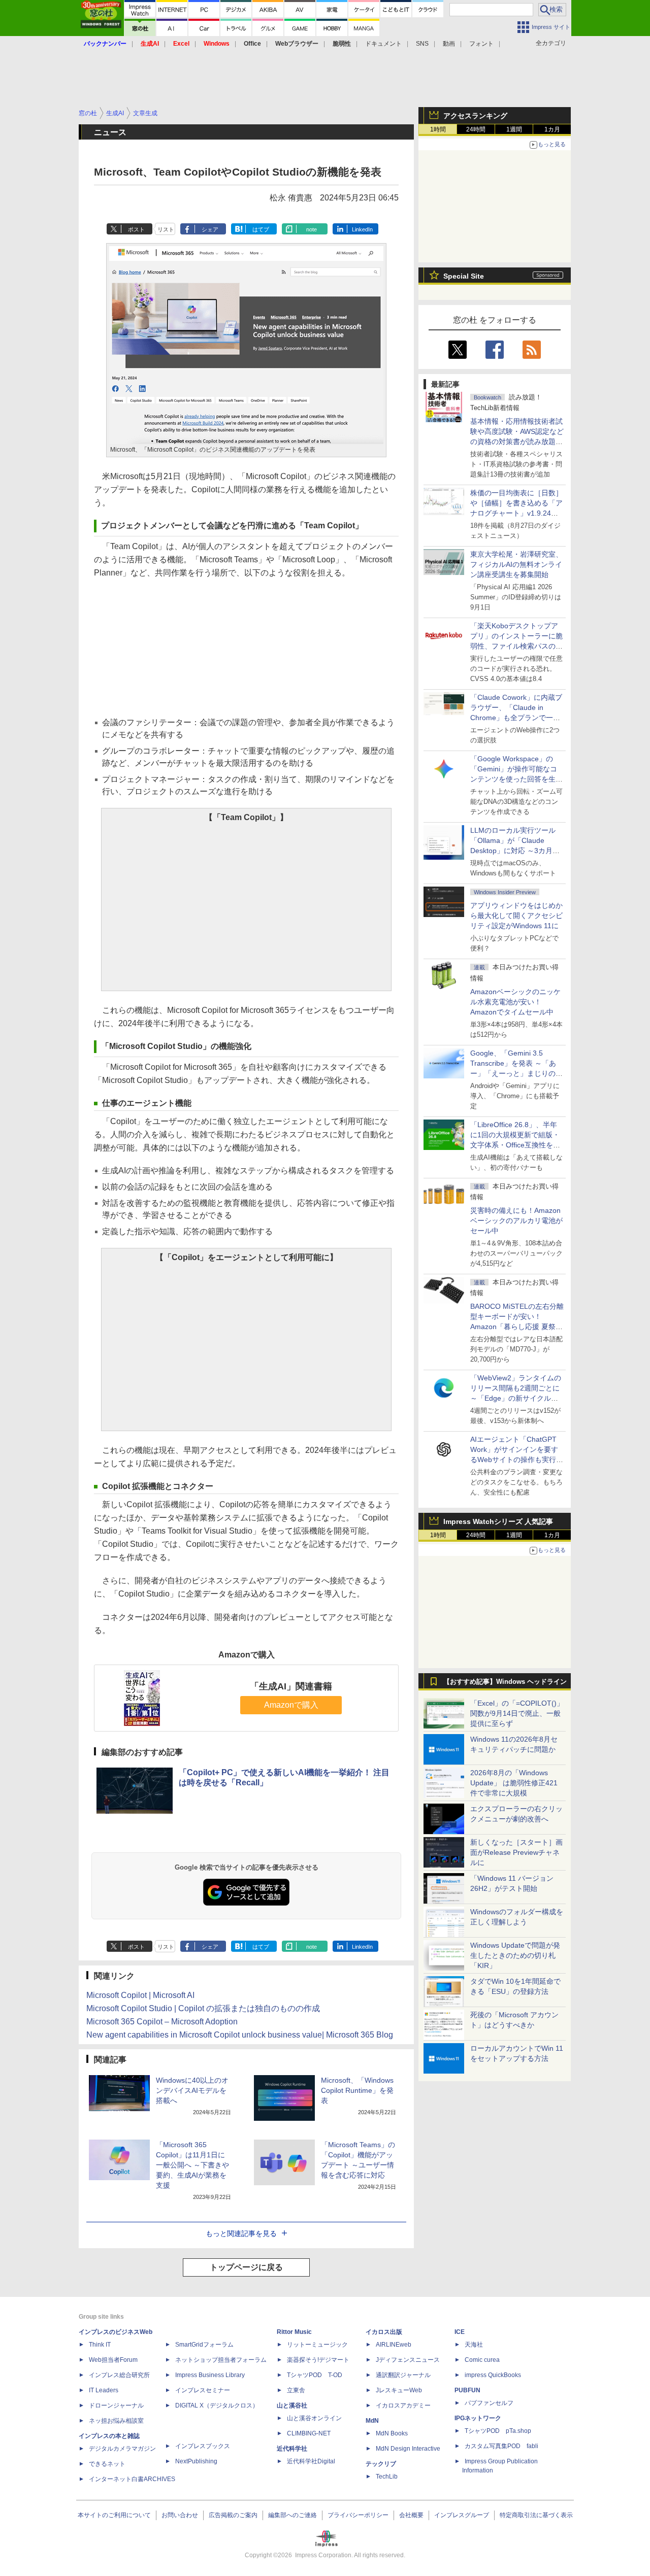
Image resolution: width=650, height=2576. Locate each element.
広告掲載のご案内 (233, 2515)
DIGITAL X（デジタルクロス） (217, 2405)
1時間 (438, 129)
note (312, 229)
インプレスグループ (462, 2515)
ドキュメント (383, 44)
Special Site (464, 276)
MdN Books (392, 2433)
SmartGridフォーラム (204, 2345)
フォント (481, 44)
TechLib (387, 2477)
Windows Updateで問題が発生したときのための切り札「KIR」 (515, 1955)
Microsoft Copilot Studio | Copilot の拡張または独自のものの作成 (203, 2008)
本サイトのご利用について (114, 2515)
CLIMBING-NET (309, 2433)
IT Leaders (104, 2390)
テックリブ (381, 2464)
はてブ (261, 229)
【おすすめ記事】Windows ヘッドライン (505, 1682)
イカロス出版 (384, 2332)
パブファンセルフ (489, 2403)
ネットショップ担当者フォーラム (221, 2360)
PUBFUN (467, 2390)
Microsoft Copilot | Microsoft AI (140, 1995)
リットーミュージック (317, 2345)
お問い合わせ (180, 2515)
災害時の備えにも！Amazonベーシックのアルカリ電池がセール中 (516, 1221)
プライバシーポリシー (358, 2515)
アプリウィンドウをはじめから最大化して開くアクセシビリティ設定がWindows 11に (516, 916)
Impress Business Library (210, 2375)
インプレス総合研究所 (119, 2375)
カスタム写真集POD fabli (501, 2446)
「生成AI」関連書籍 (291, 1686)
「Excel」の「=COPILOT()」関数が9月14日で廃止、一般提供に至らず (517, 1713)
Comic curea (482, 2360)
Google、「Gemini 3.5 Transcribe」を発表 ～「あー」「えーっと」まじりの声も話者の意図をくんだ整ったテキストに (516, 1073)
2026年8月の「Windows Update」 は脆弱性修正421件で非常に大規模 (514, 1783)
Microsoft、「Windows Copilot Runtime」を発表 (357, 2090)
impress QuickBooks (493, 2375)
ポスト (136, 229)
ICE (460, 2332)
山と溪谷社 (292, 2405)
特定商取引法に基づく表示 (536, 2515)
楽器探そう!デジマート (318, 2360)
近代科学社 (292, 2449)
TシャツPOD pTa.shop (498, 2431)
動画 (449, 44)
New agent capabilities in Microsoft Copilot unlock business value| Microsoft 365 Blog (240, 2035)
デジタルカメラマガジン (122, 2449)
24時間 (476, 129)
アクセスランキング (475, 116)
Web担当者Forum (113, 2360)
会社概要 (411, 2515)
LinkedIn (362, 229)
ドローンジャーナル (116, 2405)
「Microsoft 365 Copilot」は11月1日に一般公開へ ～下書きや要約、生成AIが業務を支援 (192, 2165)
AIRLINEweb (394, 2345)
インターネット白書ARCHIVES (132, 2479)
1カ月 (552, 129)
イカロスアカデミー (403, 2405)
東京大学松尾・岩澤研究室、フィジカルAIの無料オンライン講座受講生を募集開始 (516, 564)
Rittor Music (294, 2332)
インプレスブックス (203, 2446)
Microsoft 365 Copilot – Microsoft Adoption (162, 2022)
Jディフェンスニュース (408, 2360)
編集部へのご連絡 (292, 2515)
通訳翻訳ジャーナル (403, 2375)
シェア (210, 229)
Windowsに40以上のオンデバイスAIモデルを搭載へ (192, 2090)
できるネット (107, 2464)
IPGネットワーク (478, 2418)
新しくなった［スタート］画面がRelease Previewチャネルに (516, 1852)
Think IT (100, 2345)
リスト (166, 229)
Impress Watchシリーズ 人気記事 (498, 1521)
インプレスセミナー (203, 2390)
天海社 (474, 2345)
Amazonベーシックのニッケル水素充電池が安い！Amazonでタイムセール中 (515, 1002)
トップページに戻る (246, 2267)
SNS (422, 44)
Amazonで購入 (291, 1705)
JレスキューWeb (399, 2390)
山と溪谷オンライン (314, 2418)
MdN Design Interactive (408, 2449)
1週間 (514, 129)
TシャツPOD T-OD (315, 2375)
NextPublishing (196, 2461)
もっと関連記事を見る (241, 2233)
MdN (372, 2421)
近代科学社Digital (311, 2461)
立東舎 (296, 2390)
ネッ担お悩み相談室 (116, 2421)
